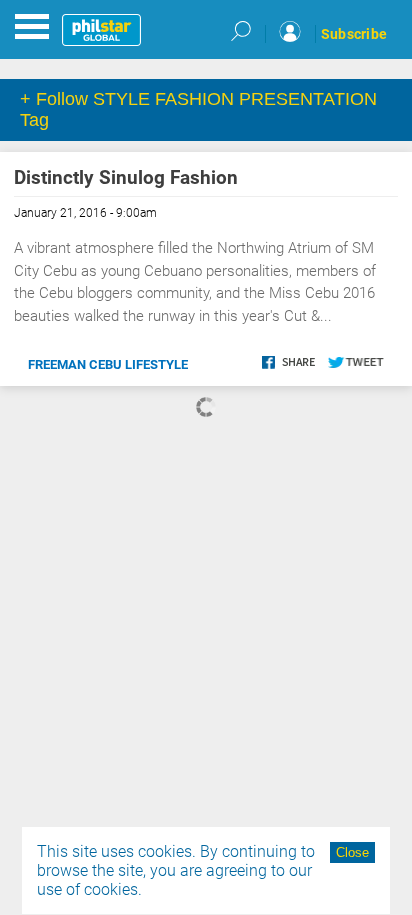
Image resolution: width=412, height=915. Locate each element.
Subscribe (354, 34)
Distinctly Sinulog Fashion (126, 177)
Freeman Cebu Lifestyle (108, 364)
